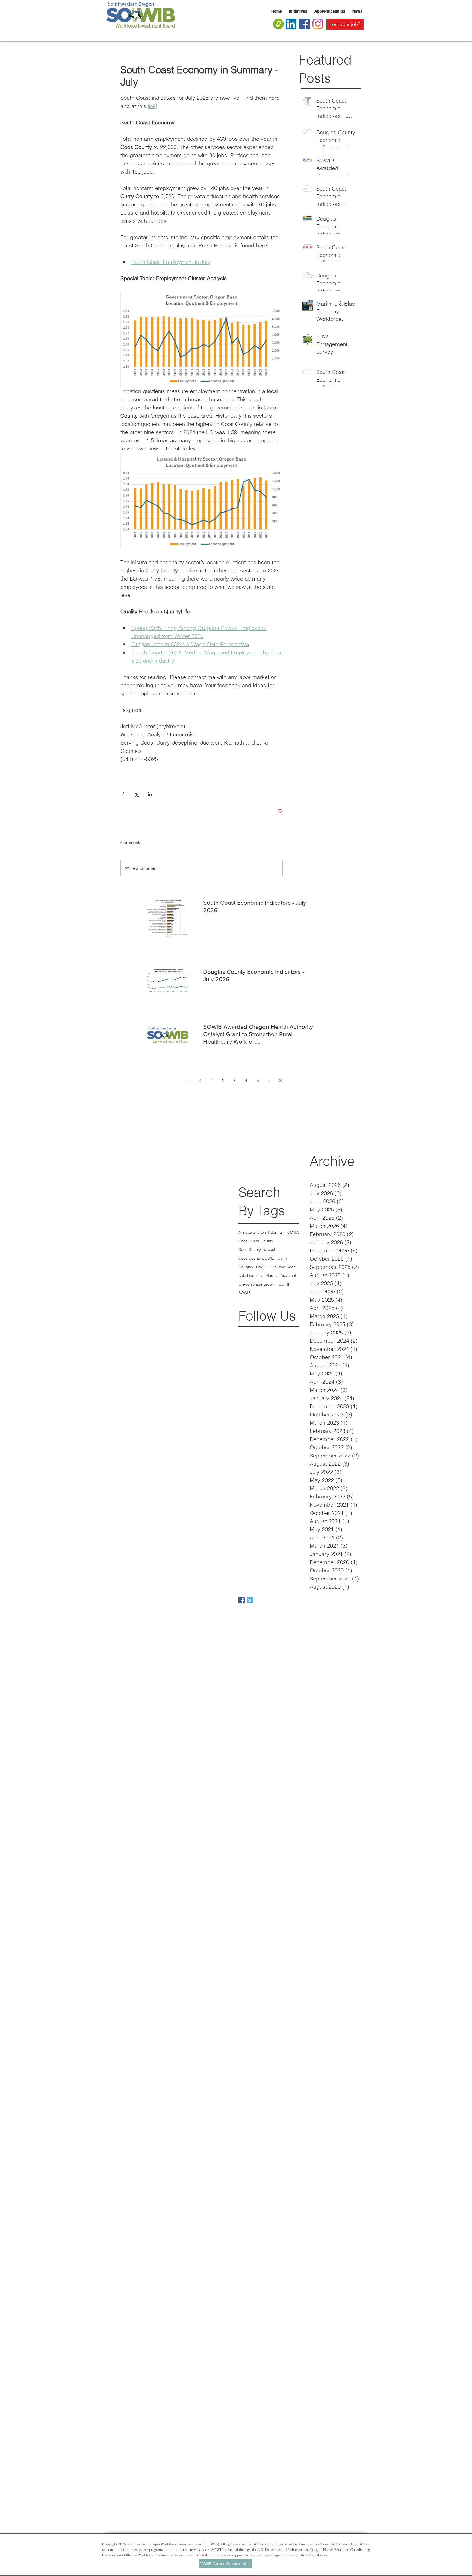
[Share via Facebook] (123, 794)
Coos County (262, 1241)
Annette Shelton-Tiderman (261, 1232)
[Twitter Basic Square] (250, 1600)
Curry (282, 1258)
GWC (261, 1267)
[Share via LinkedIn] (150, 794)
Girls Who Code (282, 1267)
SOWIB (245, 1293)
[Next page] (269, 1081)
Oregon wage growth (257, 1284)
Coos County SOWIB (256, 1258)
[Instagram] (318, 24)
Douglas (246, 1267)
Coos (243, 1241)
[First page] (189, 1081)
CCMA (293, 1232)
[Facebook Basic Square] (242, 1600)
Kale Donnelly (250, 1275)
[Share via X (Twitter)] (136, 794)
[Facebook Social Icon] (304, 24)
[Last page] (281, 1081)
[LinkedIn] (291, 24)
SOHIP (285, 1284)
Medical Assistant (281, 1275)
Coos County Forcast (257, 1249)
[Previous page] (200, 1081)
